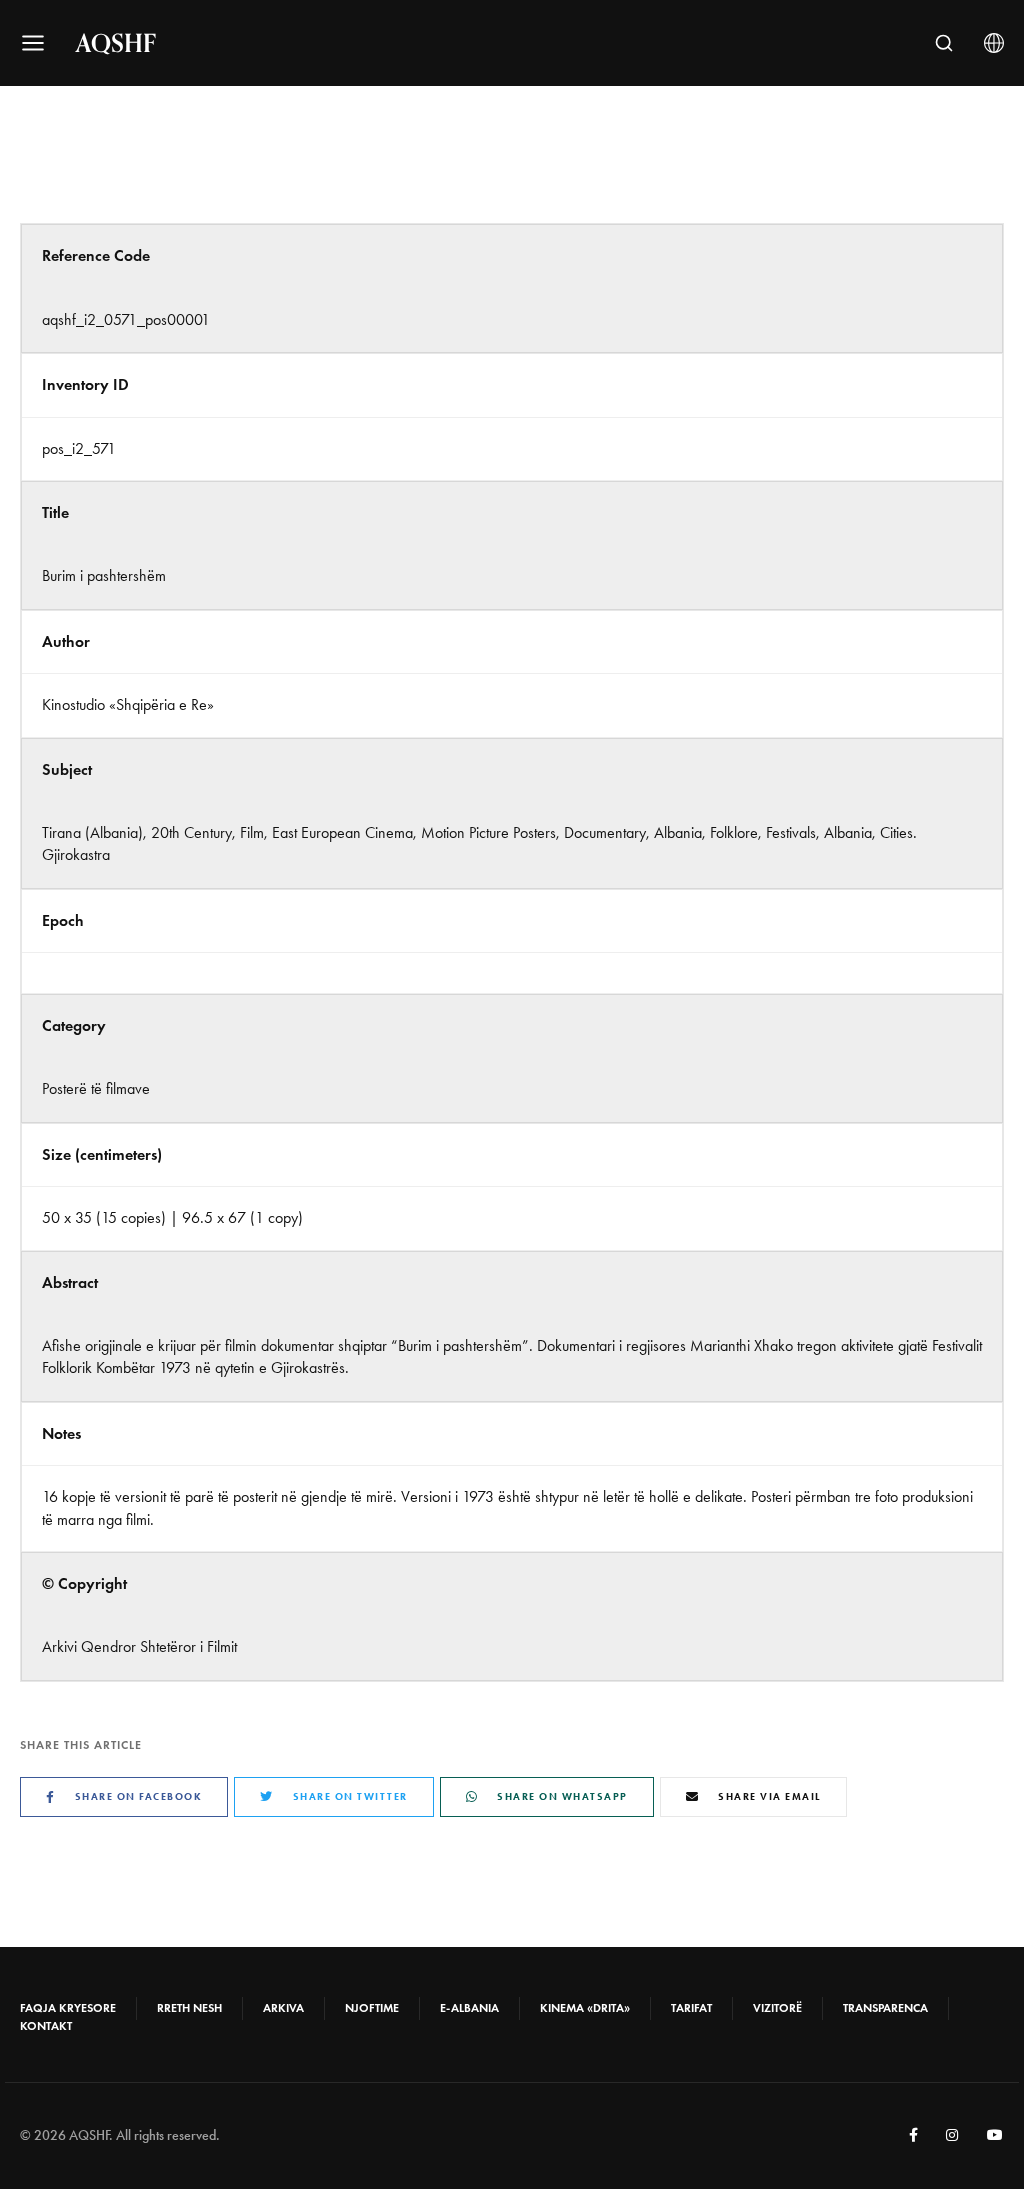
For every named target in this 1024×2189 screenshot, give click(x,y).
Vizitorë (777, 2008)
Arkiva (283, 2008)
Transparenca (885, 2008)
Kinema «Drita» (585, 2008)
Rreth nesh (189, 2008)
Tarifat (691, 2008)
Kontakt (46, 2026)
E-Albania (469, 2008)
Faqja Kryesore (68, 2008)
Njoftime (372, 2008)
